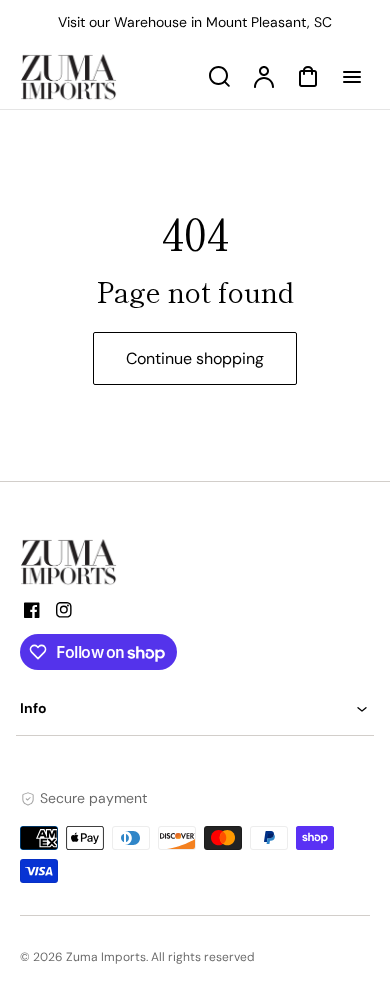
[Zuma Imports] (120, 562)
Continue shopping (195, 358)
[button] (195, 708)
